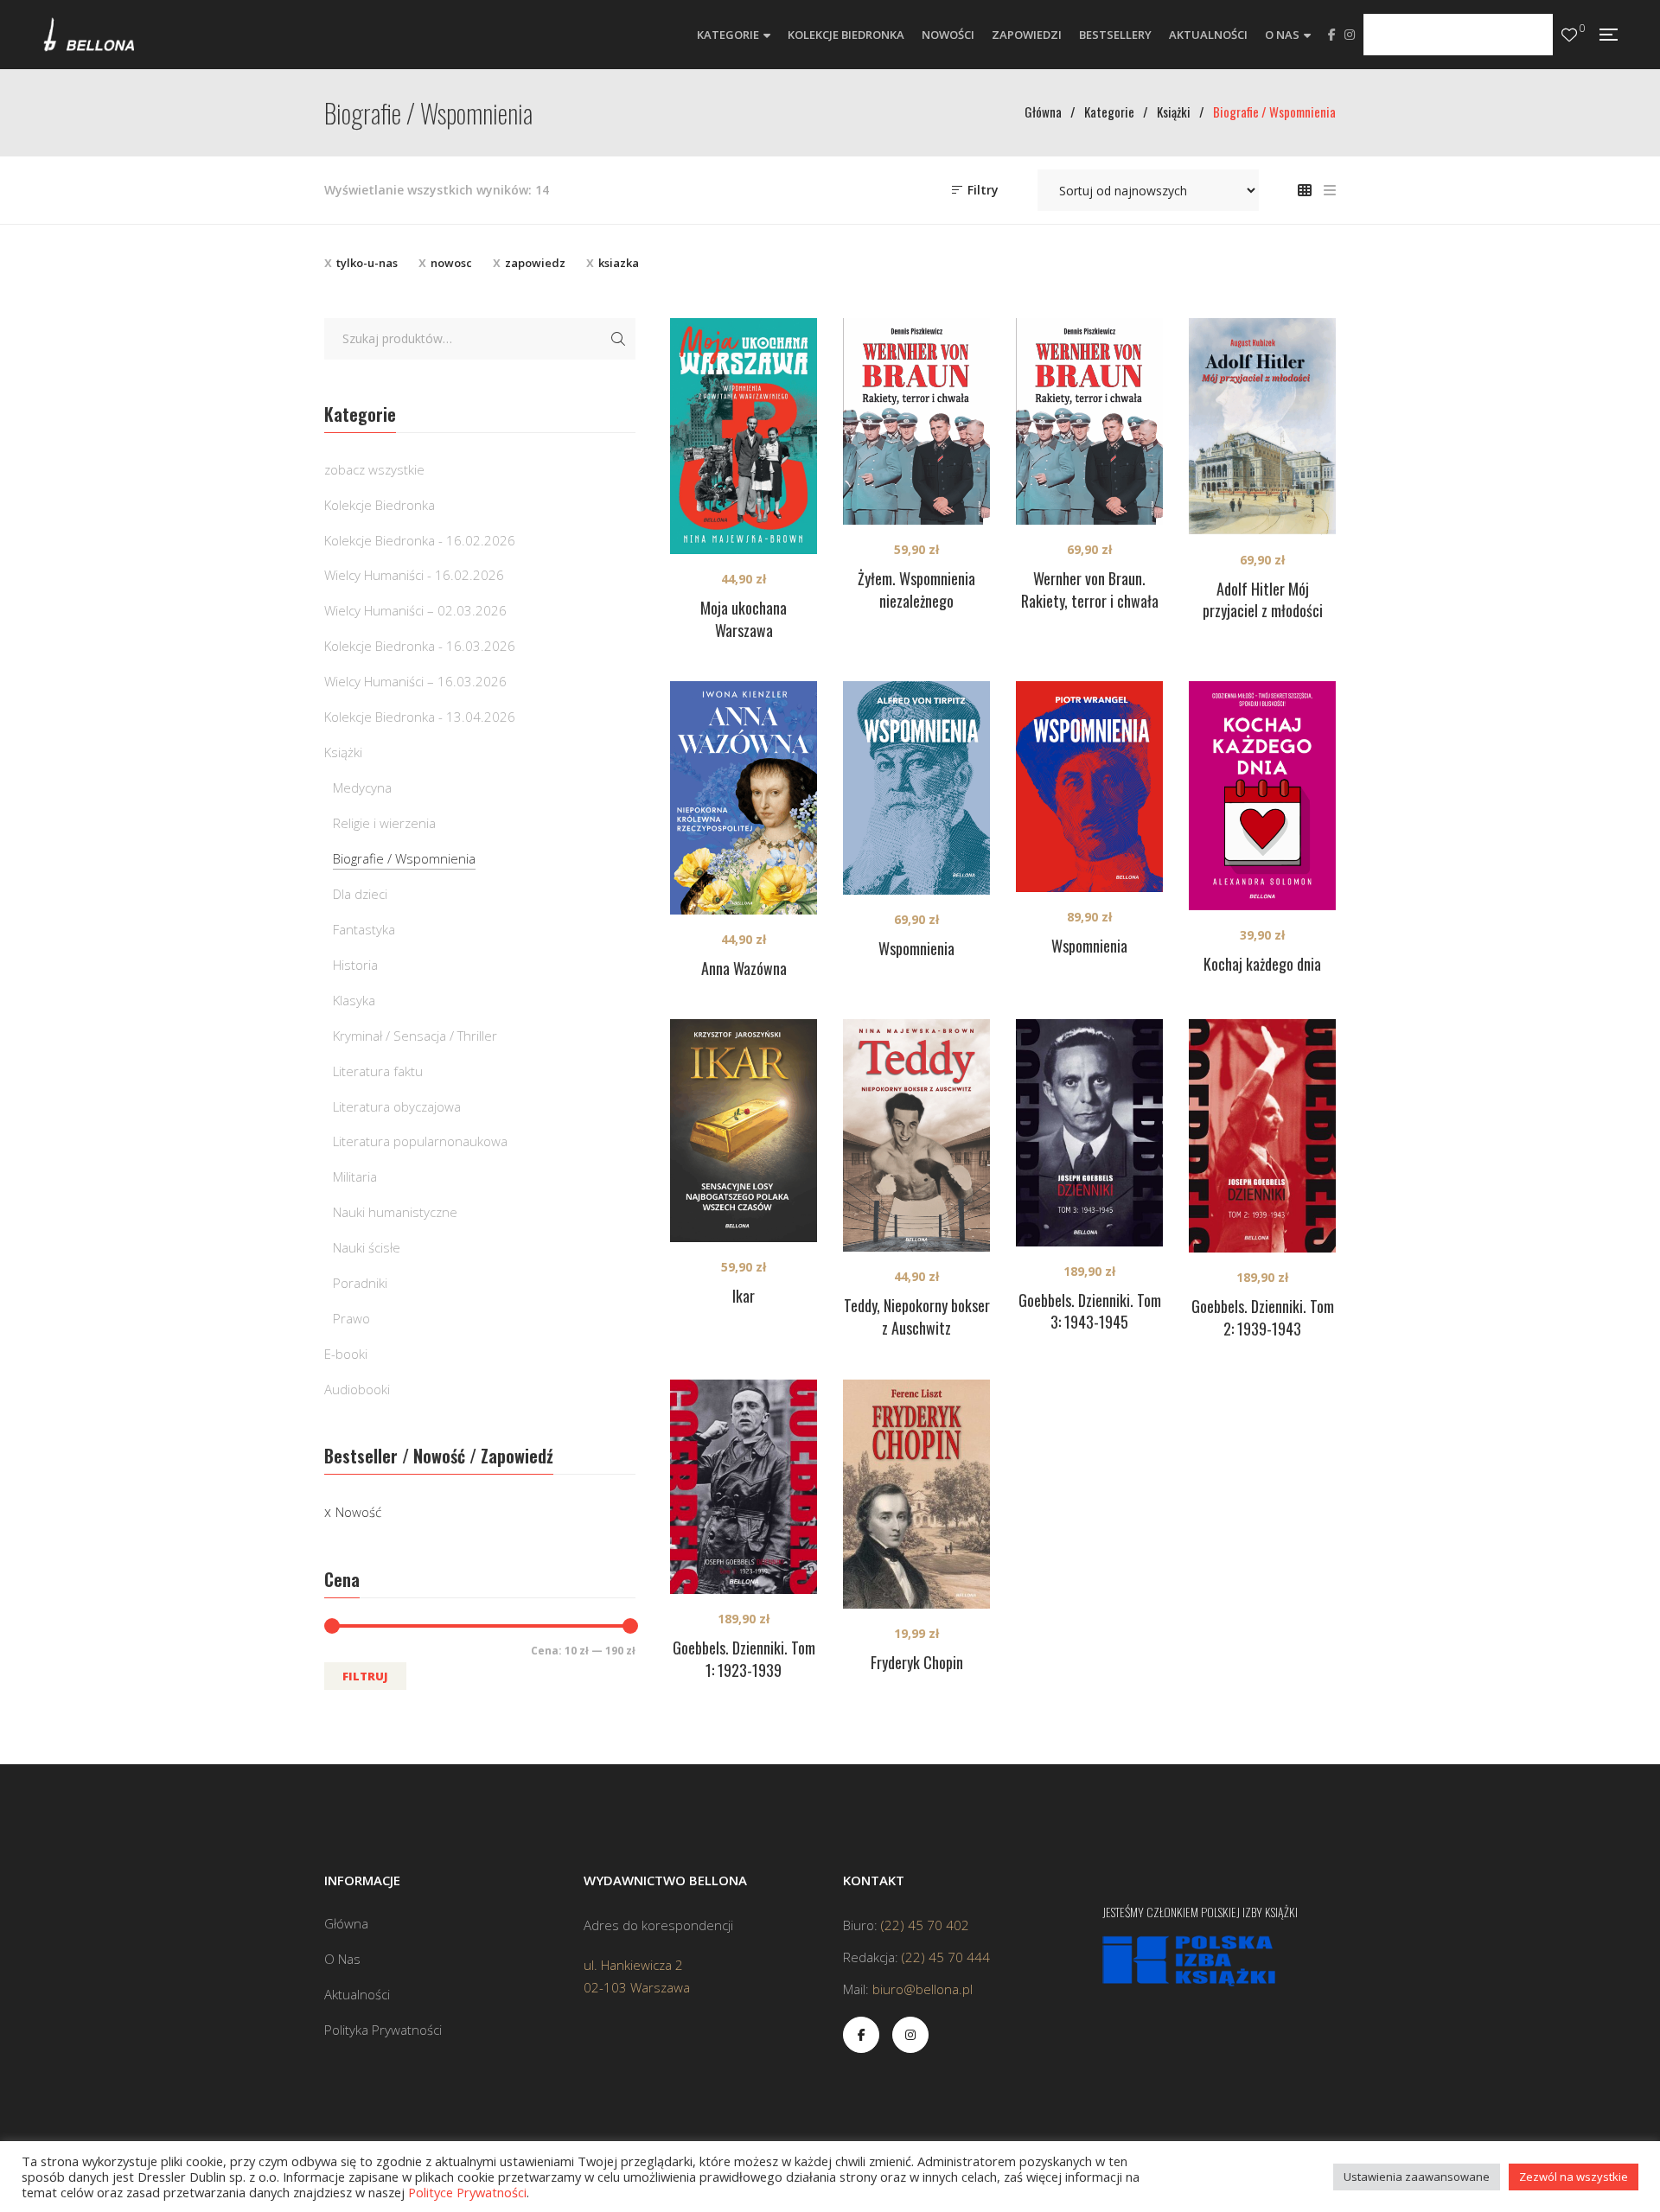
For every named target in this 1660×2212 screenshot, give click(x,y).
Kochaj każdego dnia (1262, 964)
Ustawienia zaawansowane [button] (1417, 2177)
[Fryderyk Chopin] (916, 1494)
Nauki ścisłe (367, 1247)
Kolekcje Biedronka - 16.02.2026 (420, 540)
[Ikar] (744, 1131)
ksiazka (619, 263)
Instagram (1350, 35)
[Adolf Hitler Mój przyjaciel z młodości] (1262, 427)
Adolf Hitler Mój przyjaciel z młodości (1263, 600)
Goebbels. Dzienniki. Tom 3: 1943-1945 (1090, 1311)
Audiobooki (357, 1389)
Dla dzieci (360, 894)
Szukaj (618, 339)
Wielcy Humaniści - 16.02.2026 (414, 575)
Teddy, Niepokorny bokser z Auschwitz (917, 1316)
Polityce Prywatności (467, 2192)
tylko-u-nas (367, 263)
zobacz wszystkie (374, 469)
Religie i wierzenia (384, 823)
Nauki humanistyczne (395, 1212)
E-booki (346, 1354)
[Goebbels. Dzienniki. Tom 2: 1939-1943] (1262, 1136)
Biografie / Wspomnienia (404, 858)
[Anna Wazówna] (744, 798)
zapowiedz (535, 263)
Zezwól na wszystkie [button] (1574, 2177)
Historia (355, 965)
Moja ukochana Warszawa (744, 619)
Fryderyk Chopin (917, 1662)
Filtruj (365, 1676)
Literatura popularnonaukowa (420, 1141)
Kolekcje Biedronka (380, 505)
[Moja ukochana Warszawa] (744, 436)
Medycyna (362, 787)
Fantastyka (364, 929)
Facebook (1332, 35)
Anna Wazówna (744, 968)
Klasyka (354, 1000)
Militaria (355, 1176)
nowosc (451, 263)
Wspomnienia (916, 948)
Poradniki (360, 1283)
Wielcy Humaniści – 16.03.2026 (415, 681)
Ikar (744, 1296)
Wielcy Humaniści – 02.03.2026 (415, 610)
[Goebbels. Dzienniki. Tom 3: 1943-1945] (1089, 1132)
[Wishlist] (1569, 35)
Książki (343, 752)
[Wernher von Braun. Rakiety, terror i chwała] (1089, 422)
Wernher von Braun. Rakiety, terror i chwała (1090, 590)
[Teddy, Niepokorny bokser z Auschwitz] (916, 1135)
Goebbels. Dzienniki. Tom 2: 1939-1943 (1263, 1317)
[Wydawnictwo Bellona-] (89, 35)
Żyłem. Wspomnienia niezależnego (916, 590)
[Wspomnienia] (916, 788)
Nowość (358, 1512)
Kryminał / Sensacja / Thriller (415, 1036)
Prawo (351, 1318)
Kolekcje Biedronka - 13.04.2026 (420, 717)
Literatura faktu (378, 1071)
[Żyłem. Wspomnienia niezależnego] (916, 422)
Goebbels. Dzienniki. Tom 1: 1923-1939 (744, 1659)
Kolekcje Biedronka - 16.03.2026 (420, 646)
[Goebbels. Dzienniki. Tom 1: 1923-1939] (744, 1487)
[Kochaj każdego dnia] (1262, 796)
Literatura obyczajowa (397, 1106)
